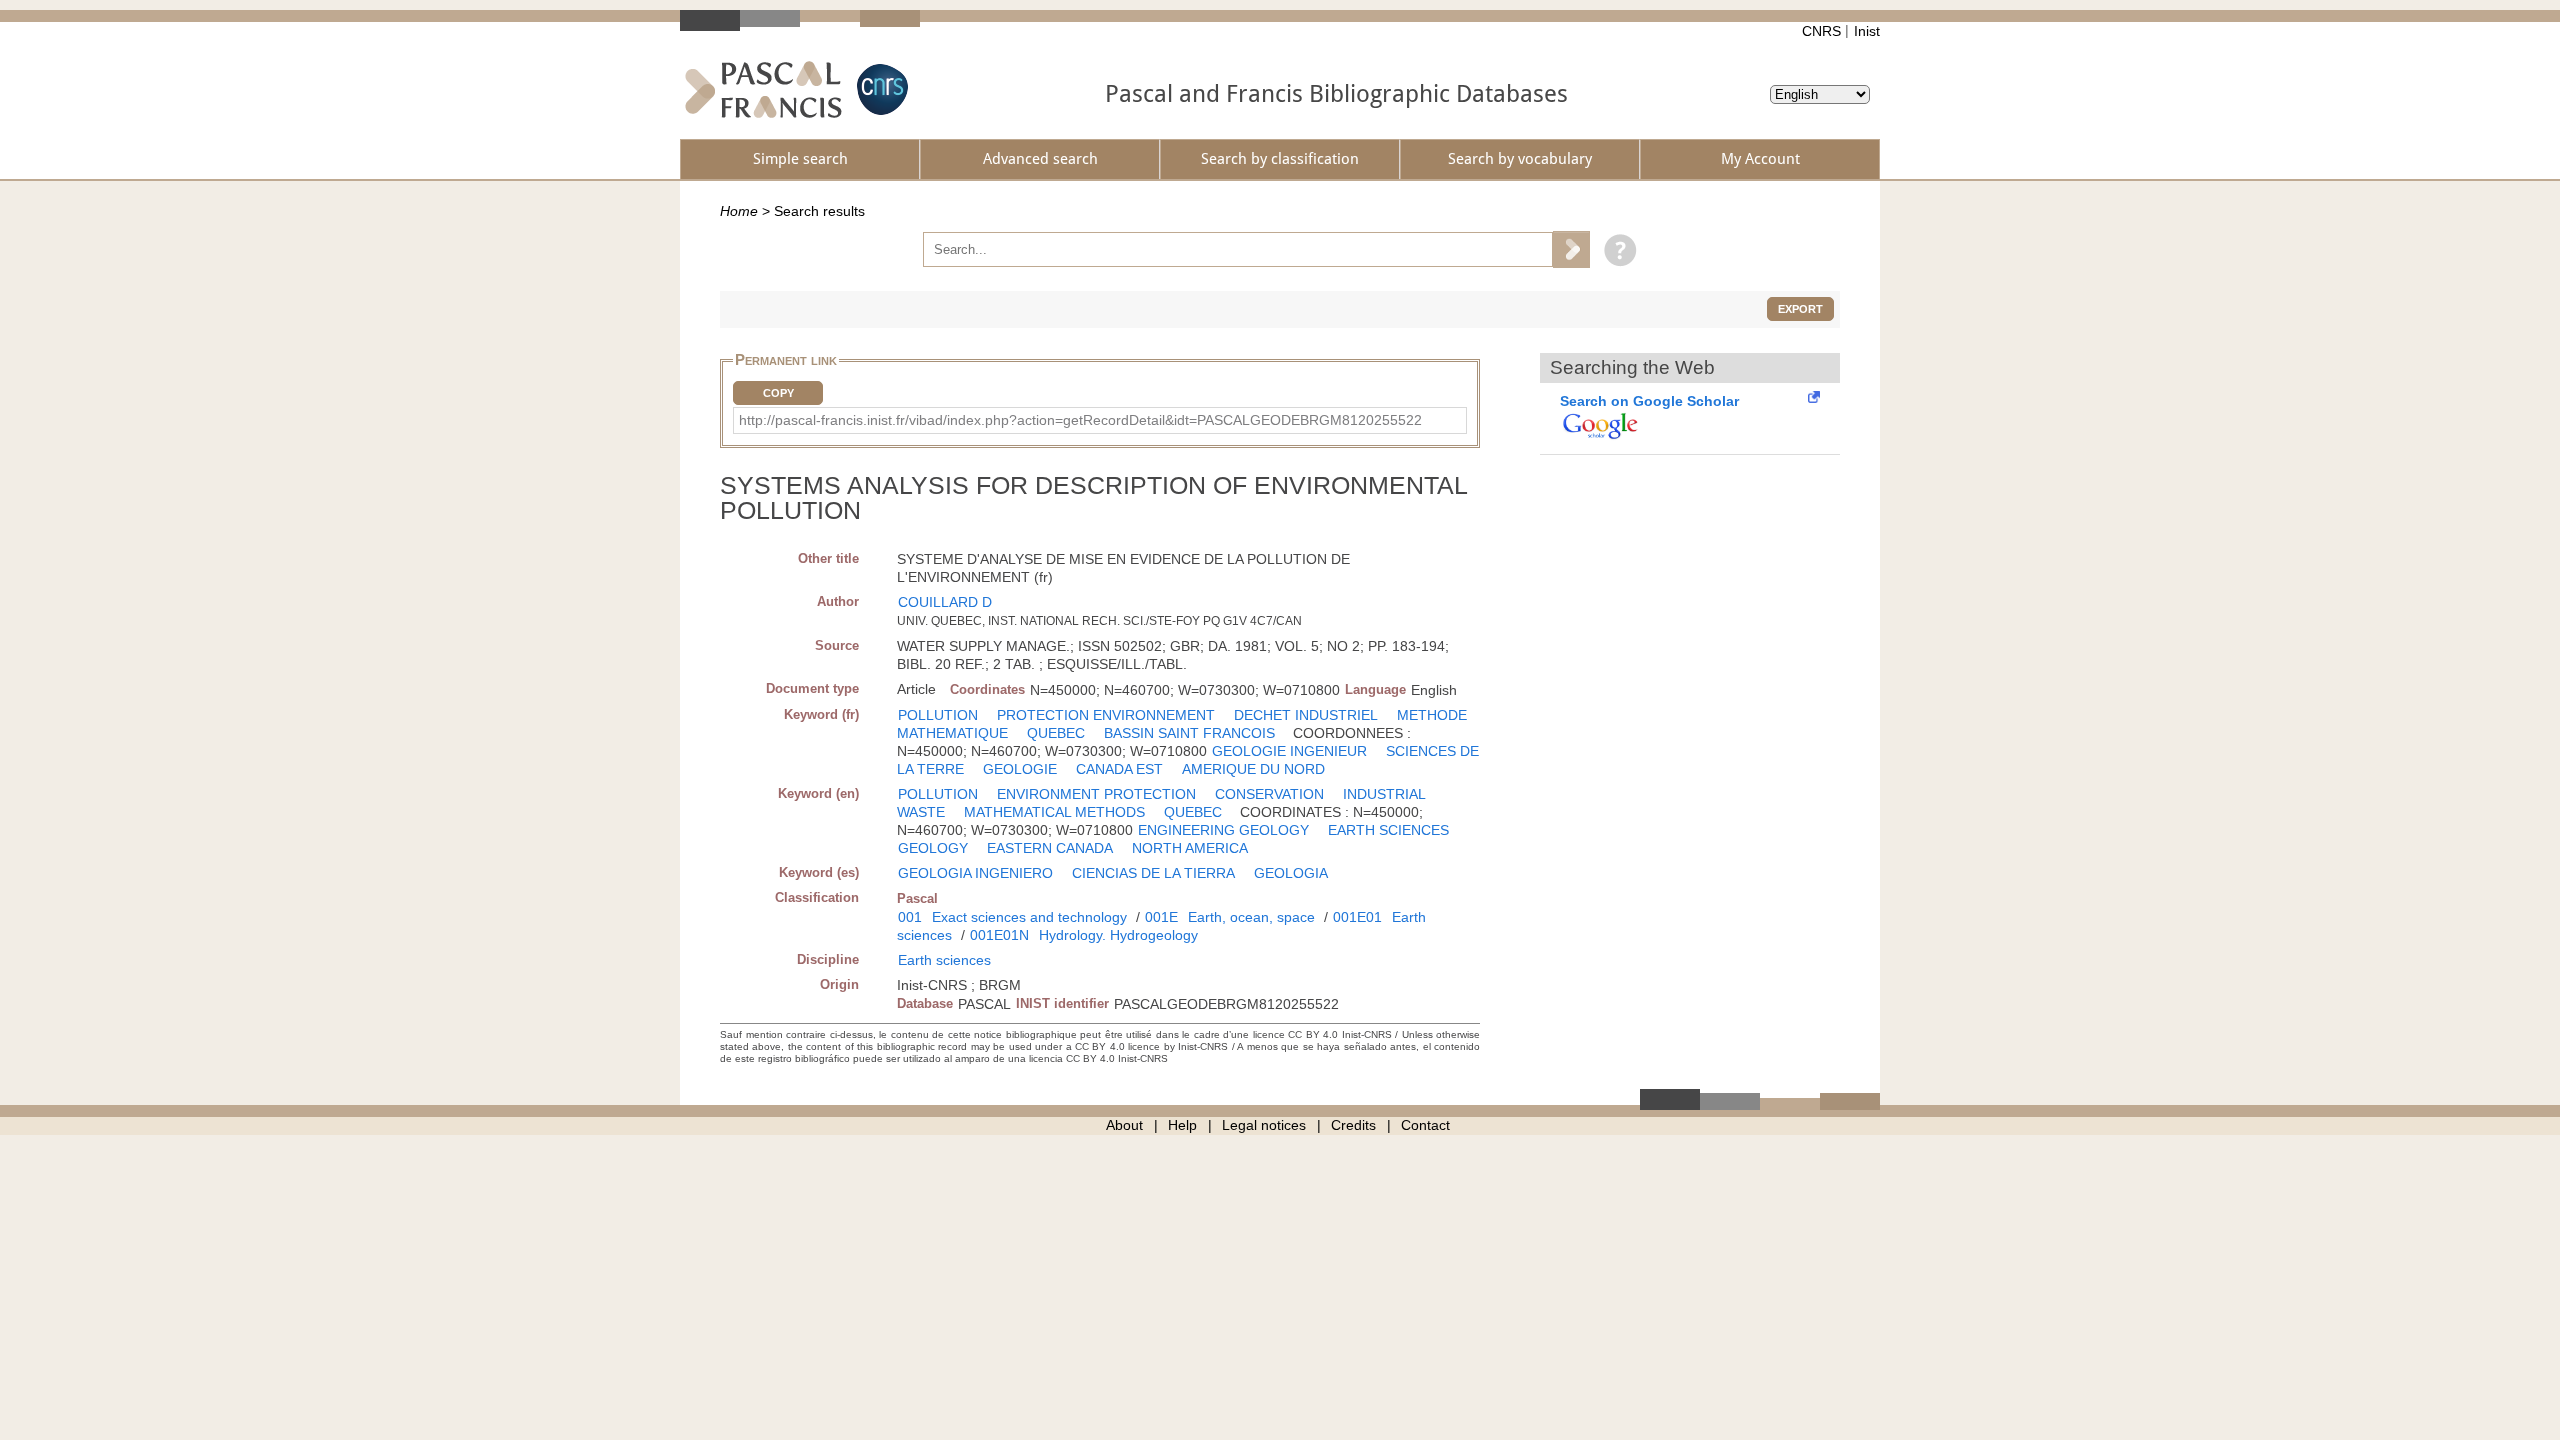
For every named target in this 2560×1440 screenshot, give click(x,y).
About (1124, 1125)
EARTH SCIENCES (1388, 830)
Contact (1425, 1125)
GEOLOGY (933, 848)
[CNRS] (880, 89)
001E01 (1357, 917)
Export (1800, 309)
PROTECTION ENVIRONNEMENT (1106, 715)
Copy (778, 393)
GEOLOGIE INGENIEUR (1289, 751)
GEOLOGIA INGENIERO (975, 873)
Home (739, 211)
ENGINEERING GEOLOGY (1223, 830)
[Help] (1615, 249)
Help (1182, 1125)
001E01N (999, 935)
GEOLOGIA (1291, 873)
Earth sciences (944, 960)
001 (910, 917)
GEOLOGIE (1020, 769)
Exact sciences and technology (1029, 917)
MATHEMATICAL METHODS (1054, 812)
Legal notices (1264, 1125)
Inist (1867, 31)
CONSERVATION (1269, 794)
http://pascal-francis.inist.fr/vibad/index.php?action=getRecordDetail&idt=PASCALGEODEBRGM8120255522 (1080, 420)
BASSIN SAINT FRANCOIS (1189, 733)
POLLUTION (938, 715)
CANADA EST (1119, 769)
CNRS (1821, 31)
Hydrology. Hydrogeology (1118, 935)
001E (1161, 917)
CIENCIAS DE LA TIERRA (1153, 873)
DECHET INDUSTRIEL (1306, 715)
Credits (1353, 1125)
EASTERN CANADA (1050, 848)
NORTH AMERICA (1190, 848)
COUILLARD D (945, 602)
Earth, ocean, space (1251, 917)
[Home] (763, 89)
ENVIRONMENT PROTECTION (1096, 794)
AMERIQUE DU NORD (1253, 769)
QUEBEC (1056, 733)
